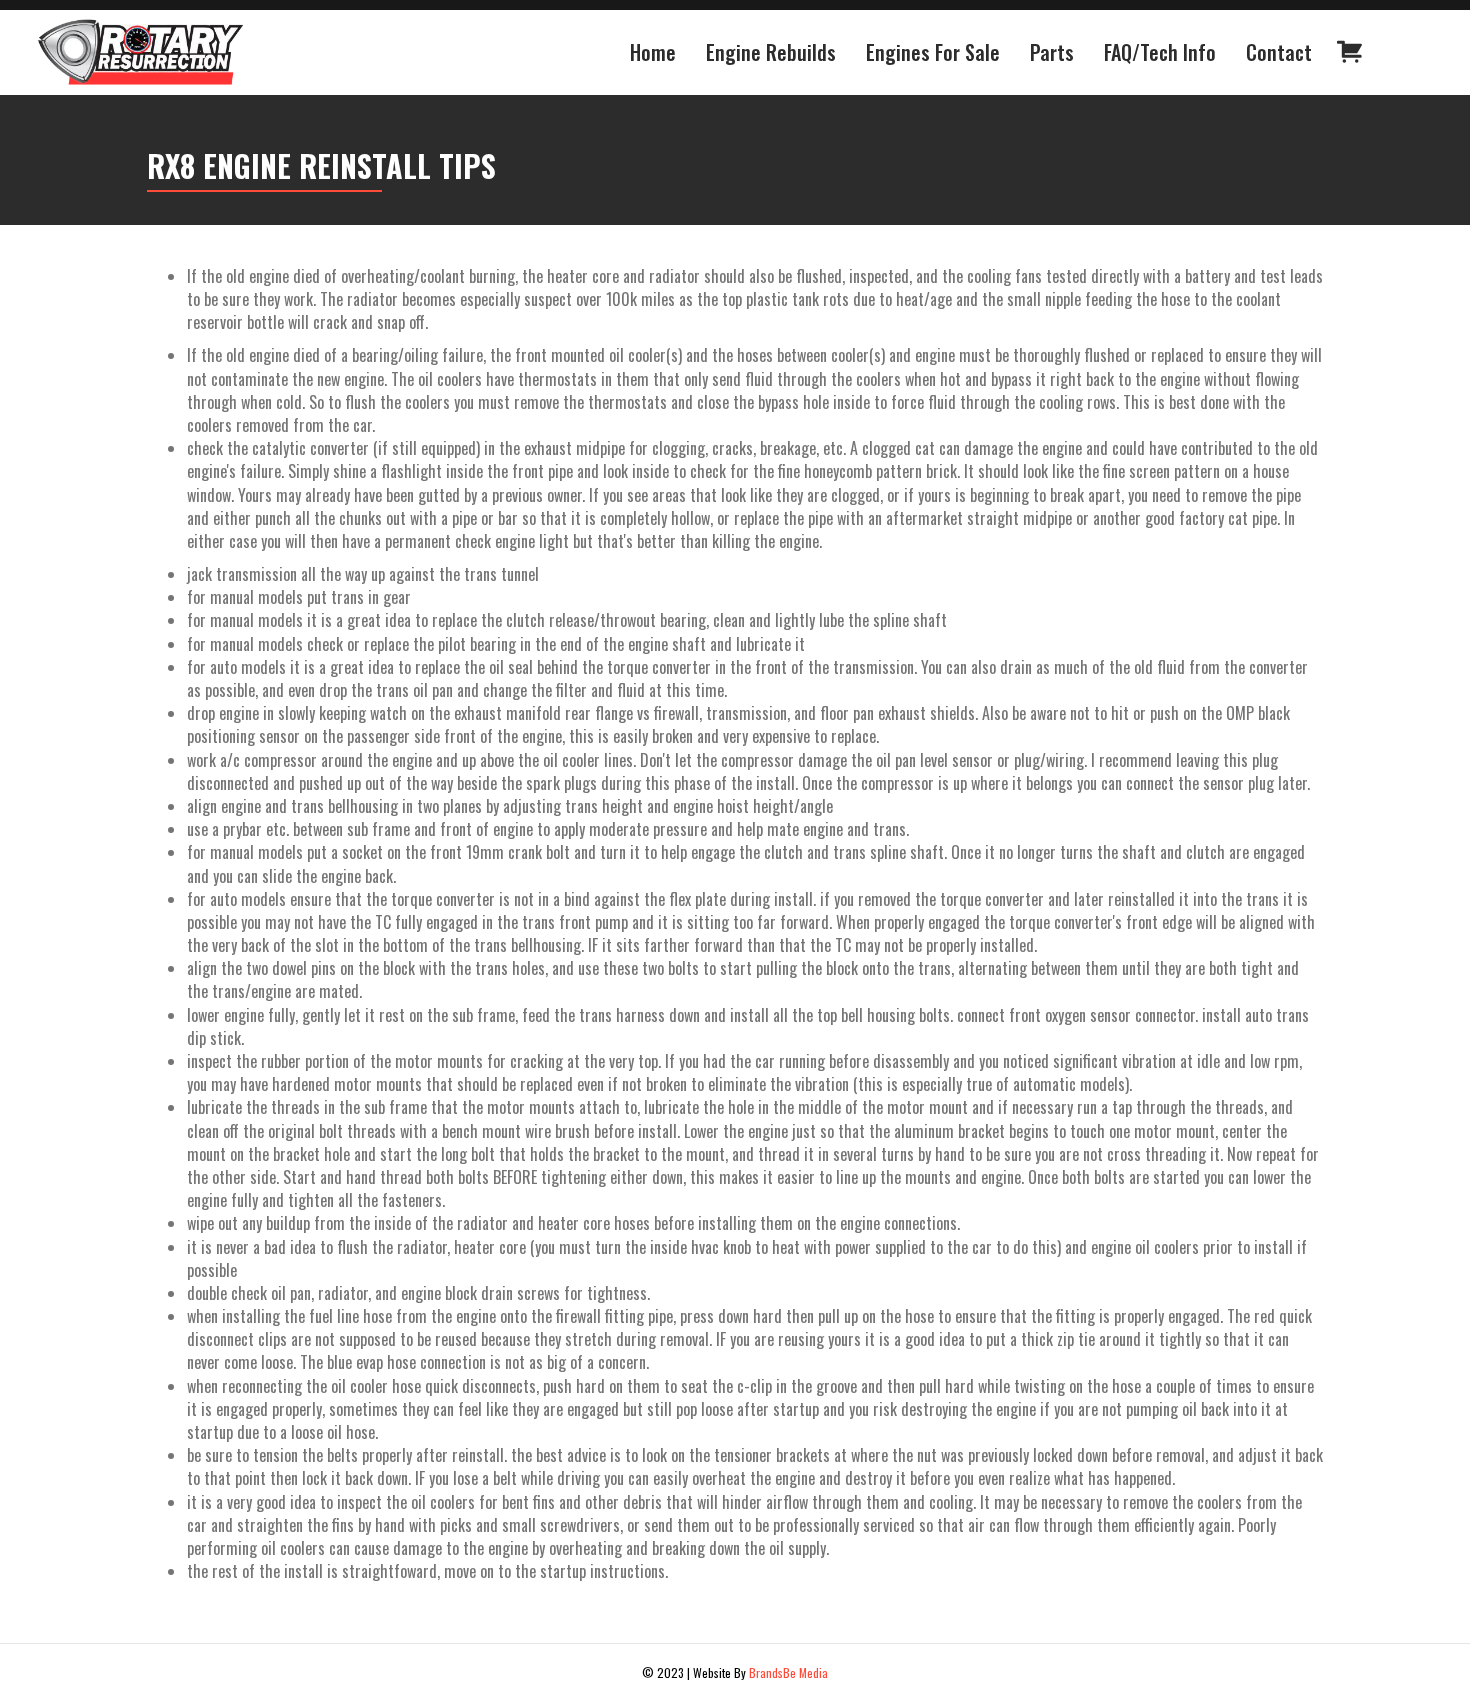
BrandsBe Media (788, 1672)
